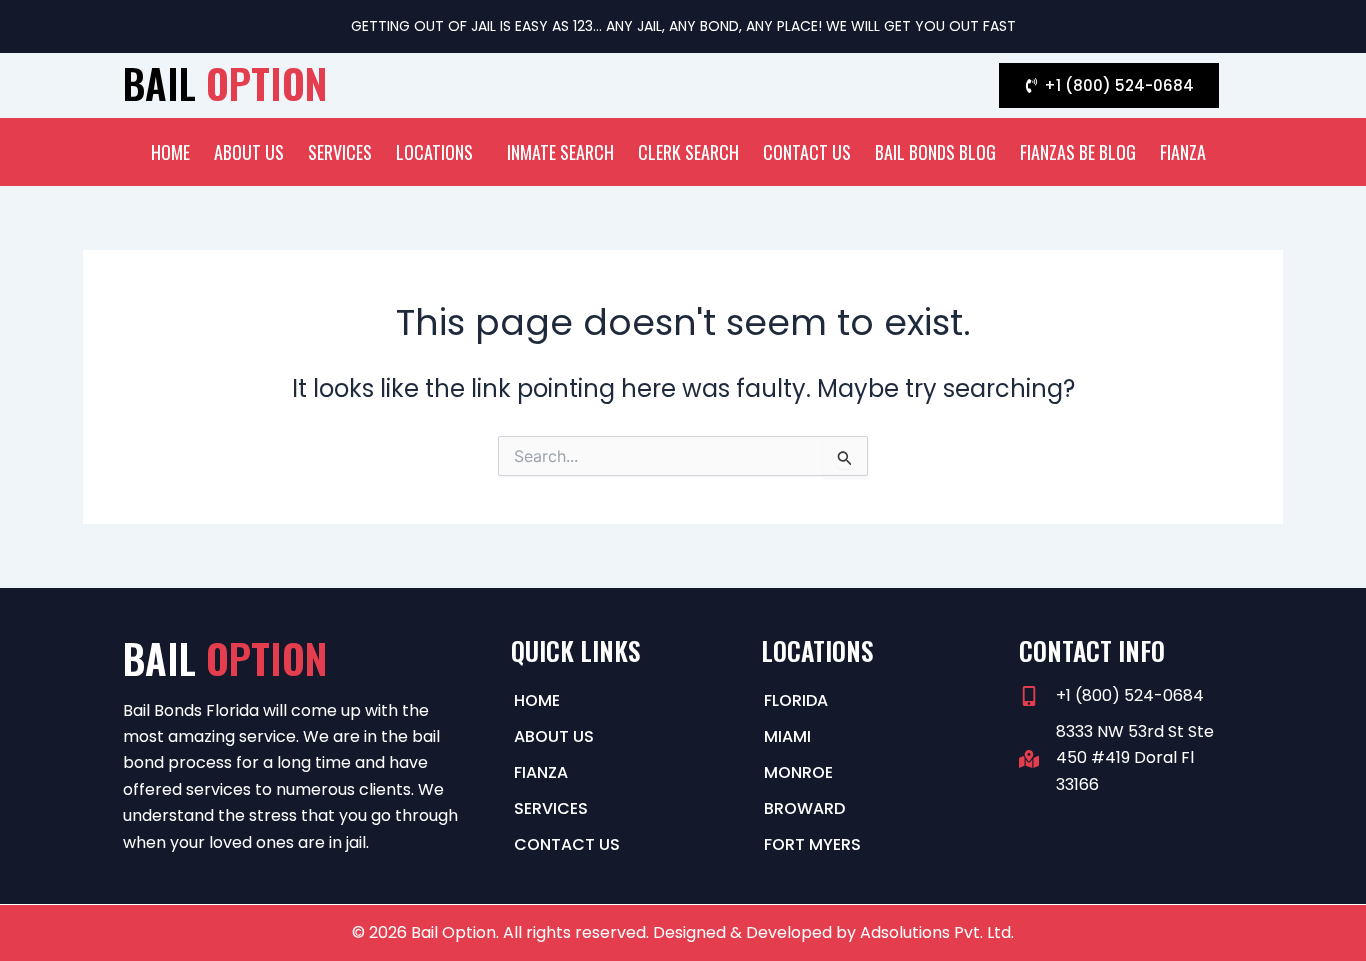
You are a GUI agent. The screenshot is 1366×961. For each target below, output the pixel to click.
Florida (796, 700)
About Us (249, 152)
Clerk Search (688, 152)
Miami (787, 736)
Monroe (798, 772)
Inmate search (560, 152)
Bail (225, 83)
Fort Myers (812, 844)
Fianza (1183, 152)
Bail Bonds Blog (935, 152)
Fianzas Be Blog (1078, 152)
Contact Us (807, 152)
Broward (804, 808)
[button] (439, 152)
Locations (434, 152)
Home (170, 152)
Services (340, 152)
